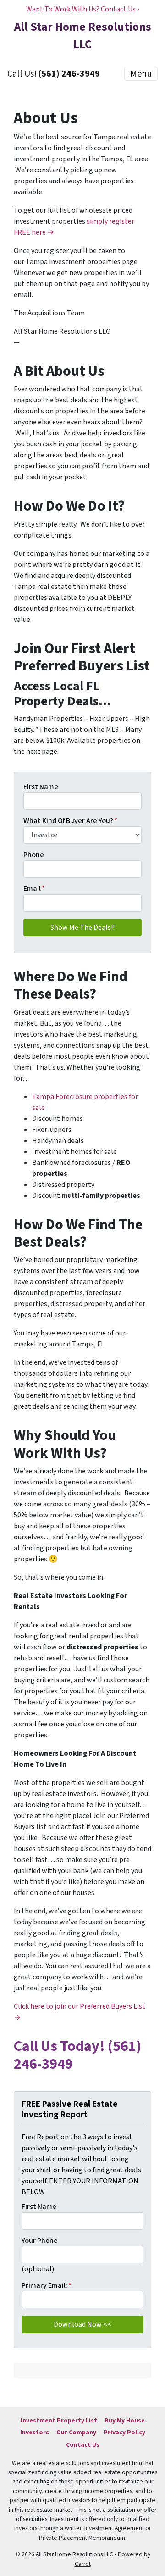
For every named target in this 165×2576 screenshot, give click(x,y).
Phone (34, 855)
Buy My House (125, 2420)
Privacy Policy (124, 2432)
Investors (35, 2432)
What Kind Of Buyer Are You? (70, 821)
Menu (141, 74)
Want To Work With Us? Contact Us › (82, 9)
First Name (41, 787)
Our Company (76, 2432)
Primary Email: (47, 2285)
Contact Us (83, 2445)
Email (34, 889)
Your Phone (40, 2241)
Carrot (83, 2564)
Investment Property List (59, 2420)
